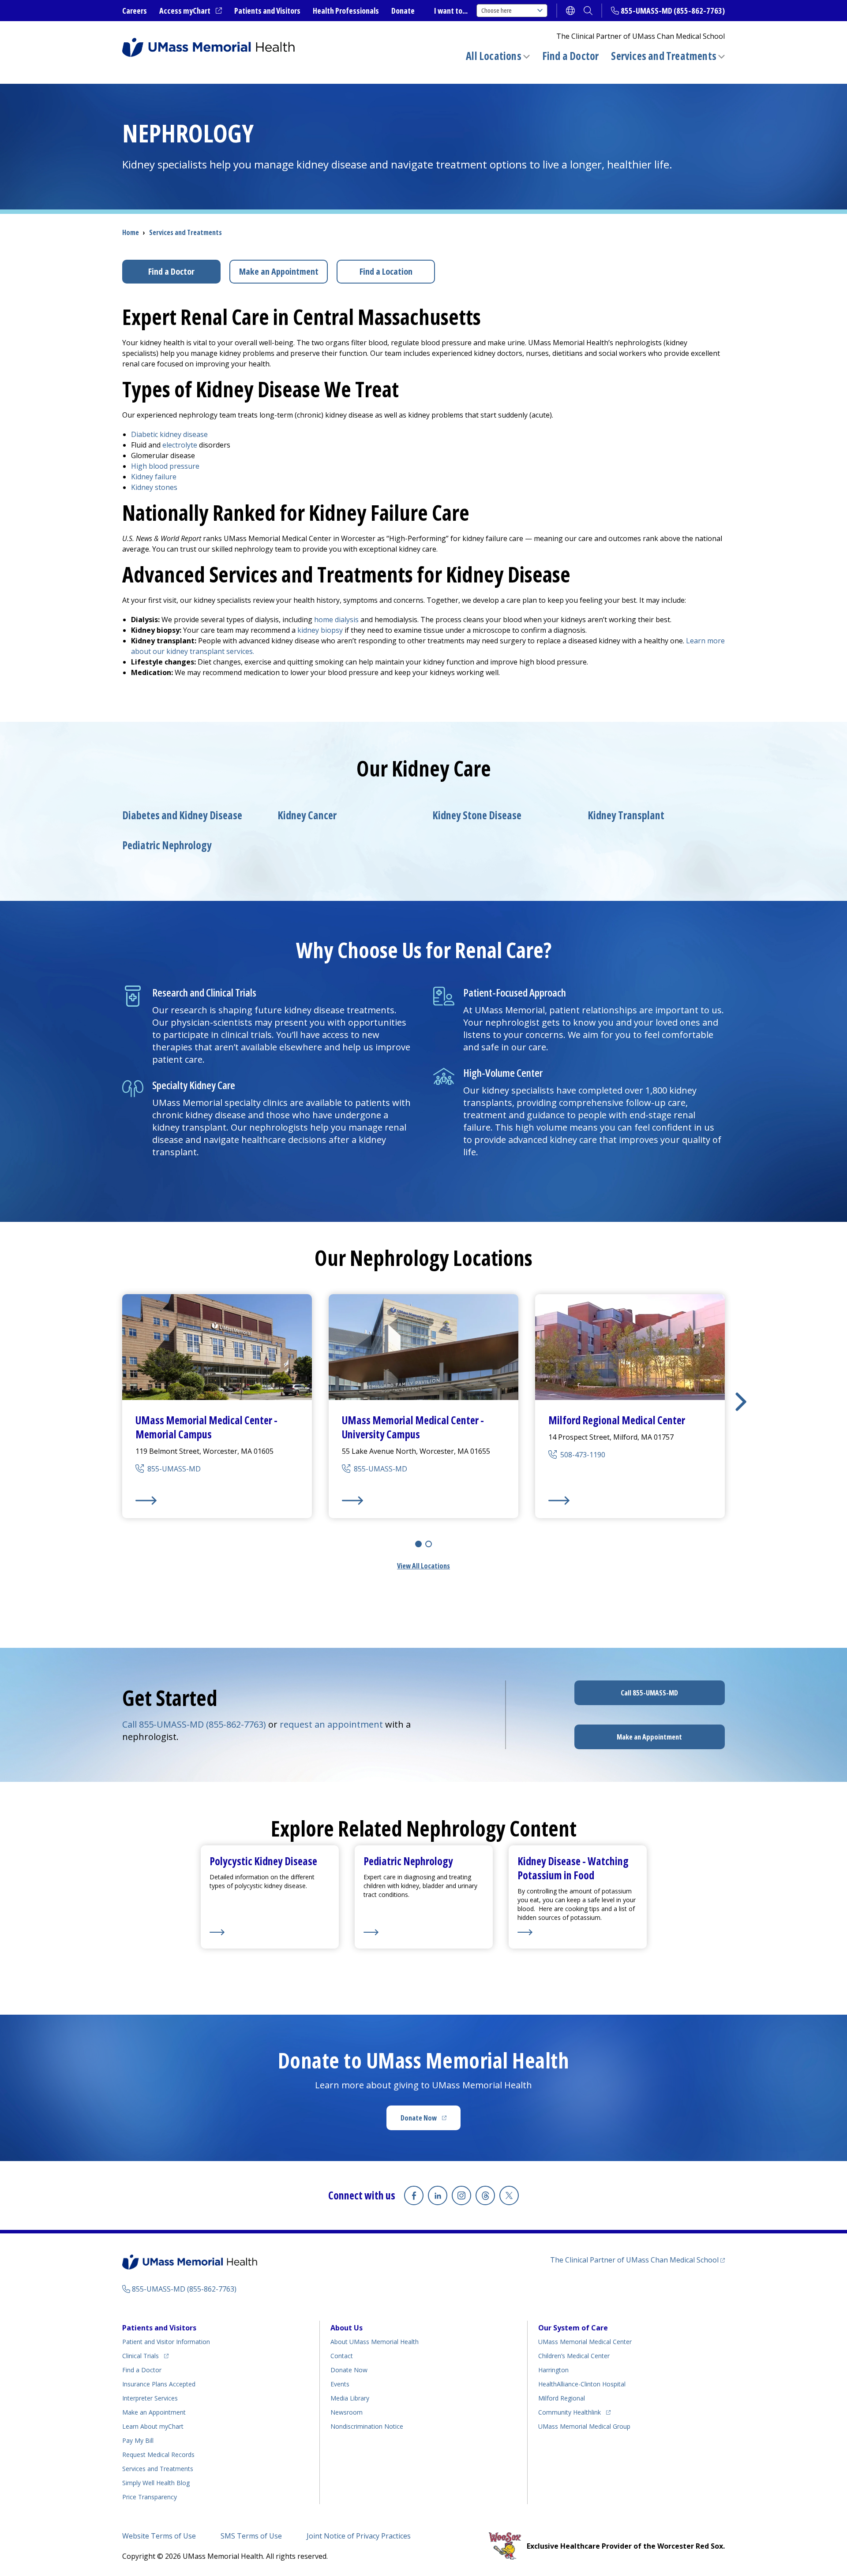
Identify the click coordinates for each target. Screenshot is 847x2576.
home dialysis (336, 620)
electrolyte (181, 445)
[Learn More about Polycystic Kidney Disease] (270, 1932)
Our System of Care (573, 2328)
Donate (403, 11)
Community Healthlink (570, 2412)
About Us (347, 2328)
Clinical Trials (145, 2356)
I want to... (451, 11)
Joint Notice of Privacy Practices (359, 2536)
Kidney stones (154, 487)
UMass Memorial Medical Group (584, 2426)
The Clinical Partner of (637, 2260)
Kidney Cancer (307, 815)
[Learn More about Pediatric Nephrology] (424, 1932)
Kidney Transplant (626, 815)
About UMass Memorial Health (375, 2342)
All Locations (494, 56)
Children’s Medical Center (574, 2356)
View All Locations (423, 1566)
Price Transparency (150, 2497)
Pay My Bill (138, 2440)
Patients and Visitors (267, 11)
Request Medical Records (158, 2455)
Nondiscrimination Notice (367, 2426)
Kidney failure (154, 477)
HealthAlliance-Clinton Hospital (582, 2384)
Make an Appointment (279, 271)
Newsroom (347, 2412)
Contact (342, 2356)
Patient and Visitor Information (166, 2342)
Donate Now (431, 2121)
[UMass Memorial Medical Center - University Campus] (423, 1501)
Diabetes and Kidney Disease (182, 815)
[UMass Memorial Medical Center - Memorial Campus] (217, 1501)
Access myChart (191, 11)
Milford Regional (562, 2398)
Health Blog (156, 2483)
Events (340, 2384)
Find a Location (386, 271)
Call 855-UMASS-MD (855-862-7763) (194, 1724)
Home (131, 232)
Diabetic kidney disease (169, 434)
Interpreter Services (150, 2398)
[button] (741, 1402)
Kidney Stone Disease (477, 815)
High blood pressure (165, 466)
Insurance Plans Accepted (159, 2384)
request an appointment (331, 1724)
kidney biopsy (320, 630)
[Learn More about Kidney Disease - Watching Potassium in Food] (578, 1932)
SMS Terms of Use (251, 2536)
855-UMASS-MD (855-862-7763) (673, 11)
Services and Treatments (664, 56)
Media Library (350, 2398)
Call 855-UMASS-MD (649, 1693)
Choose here (497, 10)
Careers (135, 11)
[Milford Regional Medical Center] (630, 1501)
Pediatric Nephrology (167, 845)
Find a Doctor (571, 56)
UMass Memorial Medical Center (585, 2342)
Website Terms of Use (159, 2536)
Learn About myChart (153, 2426)
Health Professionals (346, 11)
